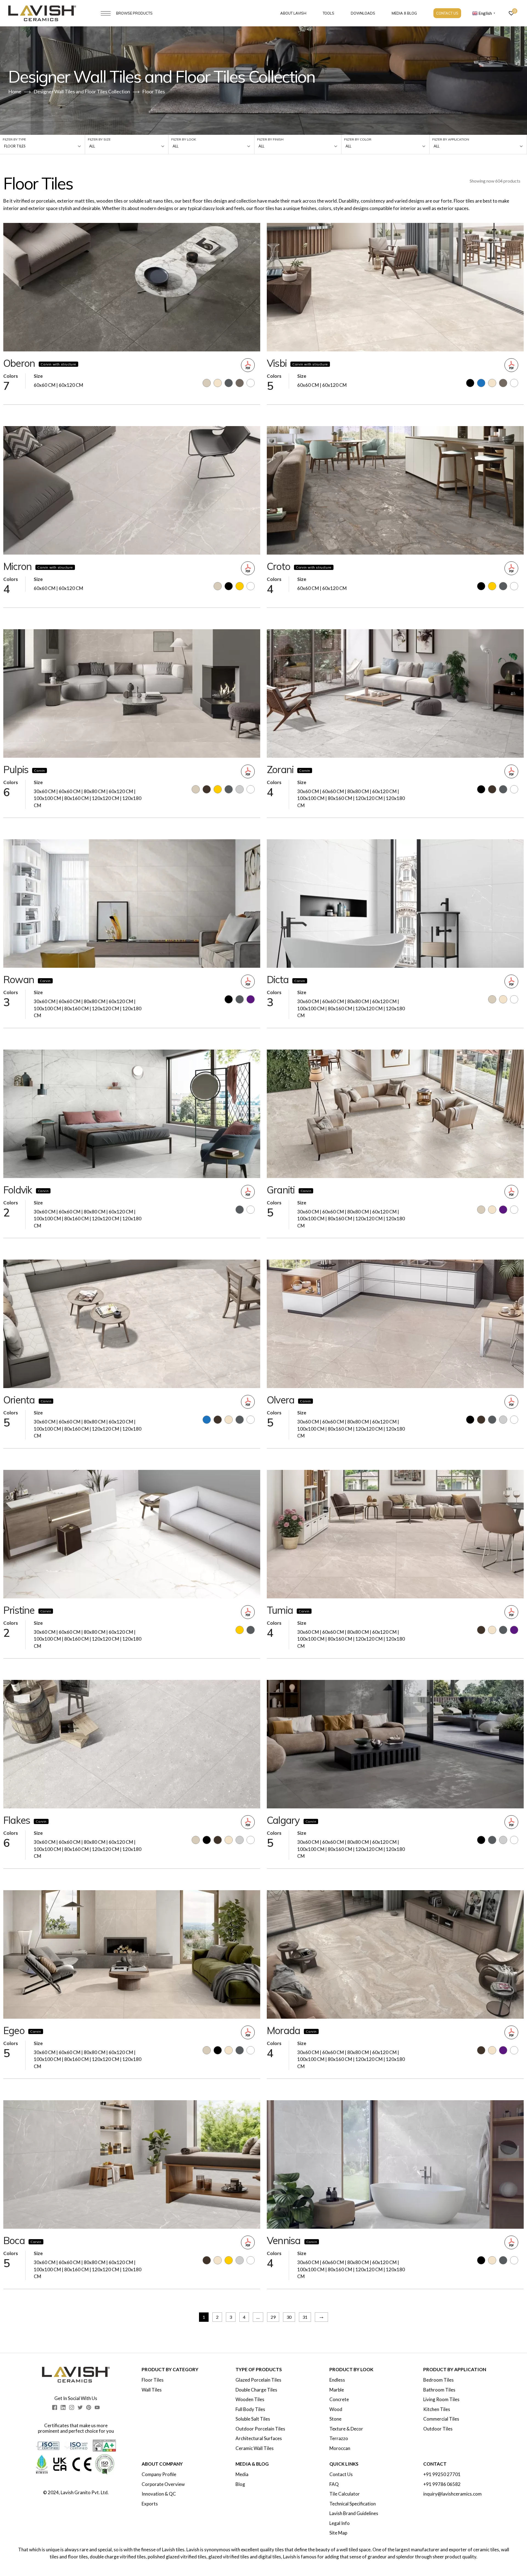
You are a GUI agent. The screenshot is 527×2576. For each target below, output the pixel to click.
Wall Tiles (152, 2390)
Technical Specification (353, 2504)
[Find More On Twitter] (80, 2407)
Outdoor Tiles (438, 2429)
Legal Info (340, 2523)
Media (242, 2474)
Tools (329, 13)
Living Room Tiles (441, 2399)
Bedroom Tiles (438, 2380)
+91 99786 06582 (442, 2484)
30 (289, 2317)
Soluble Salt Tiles (253, 2419)
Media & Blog (404, 13)
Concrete (339, 2399)
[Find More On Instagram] (72, 2407)
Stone (335, 2419)
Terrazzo (339, 2438)
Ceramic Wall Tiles (255, 2448)
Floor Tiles (153, 2380)
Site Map (338, 2533)
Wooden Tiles (250, 2399)
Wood (336, 2409)
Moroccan (340, 2448)
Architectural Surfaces (259, 2438)
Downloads (363, 13)
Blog (240, 2484)
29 (273, 2317)
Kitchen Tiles (437, 2409)
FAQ (334, 2484)
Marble (337, 2390)
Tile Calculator (345, 2494)
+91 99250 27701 (442, 2474)
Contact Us (447, 13)
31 (305, 2317)
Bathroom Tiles (439, 2390)
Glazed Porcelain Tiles (258, 2380)
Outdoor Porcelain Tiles (260, 2429)
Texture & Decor (346, 2429)
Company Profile (159, 2474)
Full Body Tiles (250, 2409)
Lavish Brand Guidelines (354, 2513)
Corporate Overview (163, 2484)
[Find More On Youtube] (97, 2407)
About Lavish (293, 13)
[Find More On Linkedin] (63, 2407)
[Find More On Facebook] (55, 2407)
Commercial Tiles (441, 2419)
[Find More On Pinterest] (89, 2407)
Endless (337, 2380)
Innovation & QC (159, 2494)
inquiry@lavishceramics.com (452, 2494)
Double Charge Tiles (256, 2390)
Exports (150, 2504)
